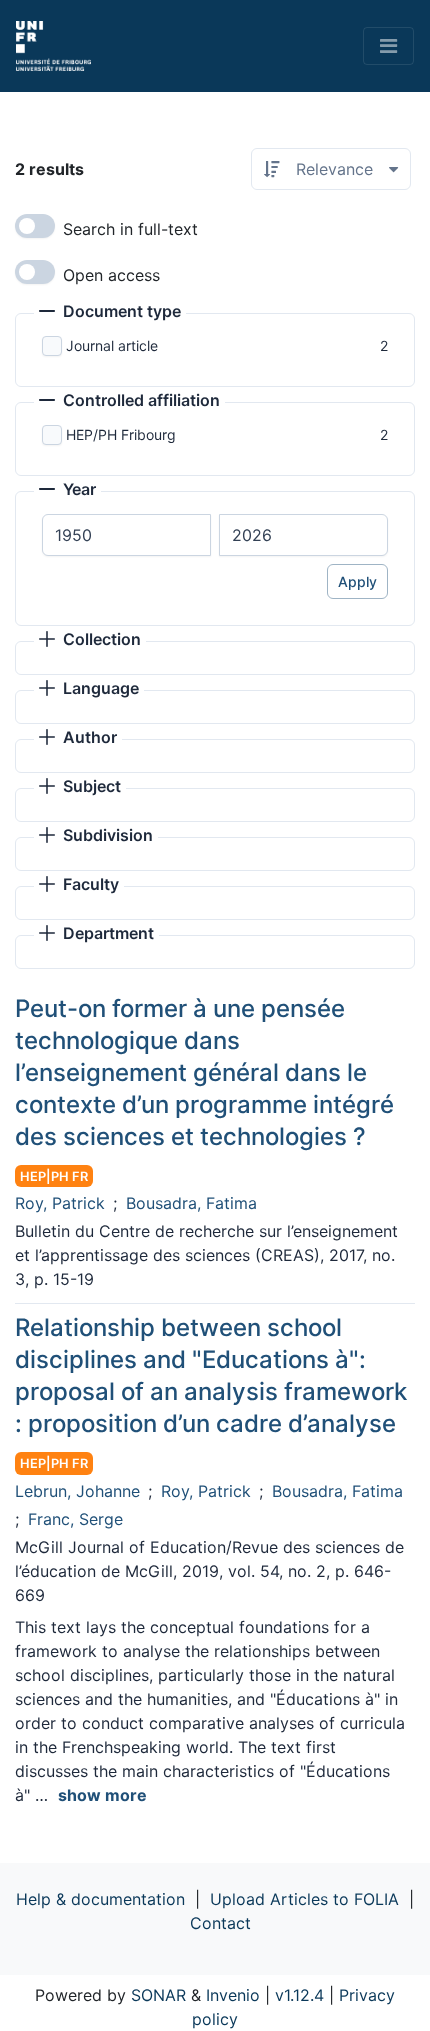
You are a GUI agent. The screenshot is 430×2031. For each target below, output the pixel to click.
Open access (111, 275)
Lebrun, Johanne (77, 1491)
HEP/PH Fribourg (121, 434)
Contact (220, 1923)
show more (102, 1795)
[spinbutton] (126, 535)
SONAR (158, 1995)
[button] (110, 313)
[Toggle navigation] (388, 46)
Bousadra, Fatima (191, 1203)
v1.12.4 (299, 1995)
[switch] (35, 226)
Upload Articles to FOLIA (304, 1899)
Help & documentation (100, 1899)
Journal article (112, 345)
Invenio (233, 1995)
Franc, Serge (75, 1519)
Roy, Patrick (60, 1203)
